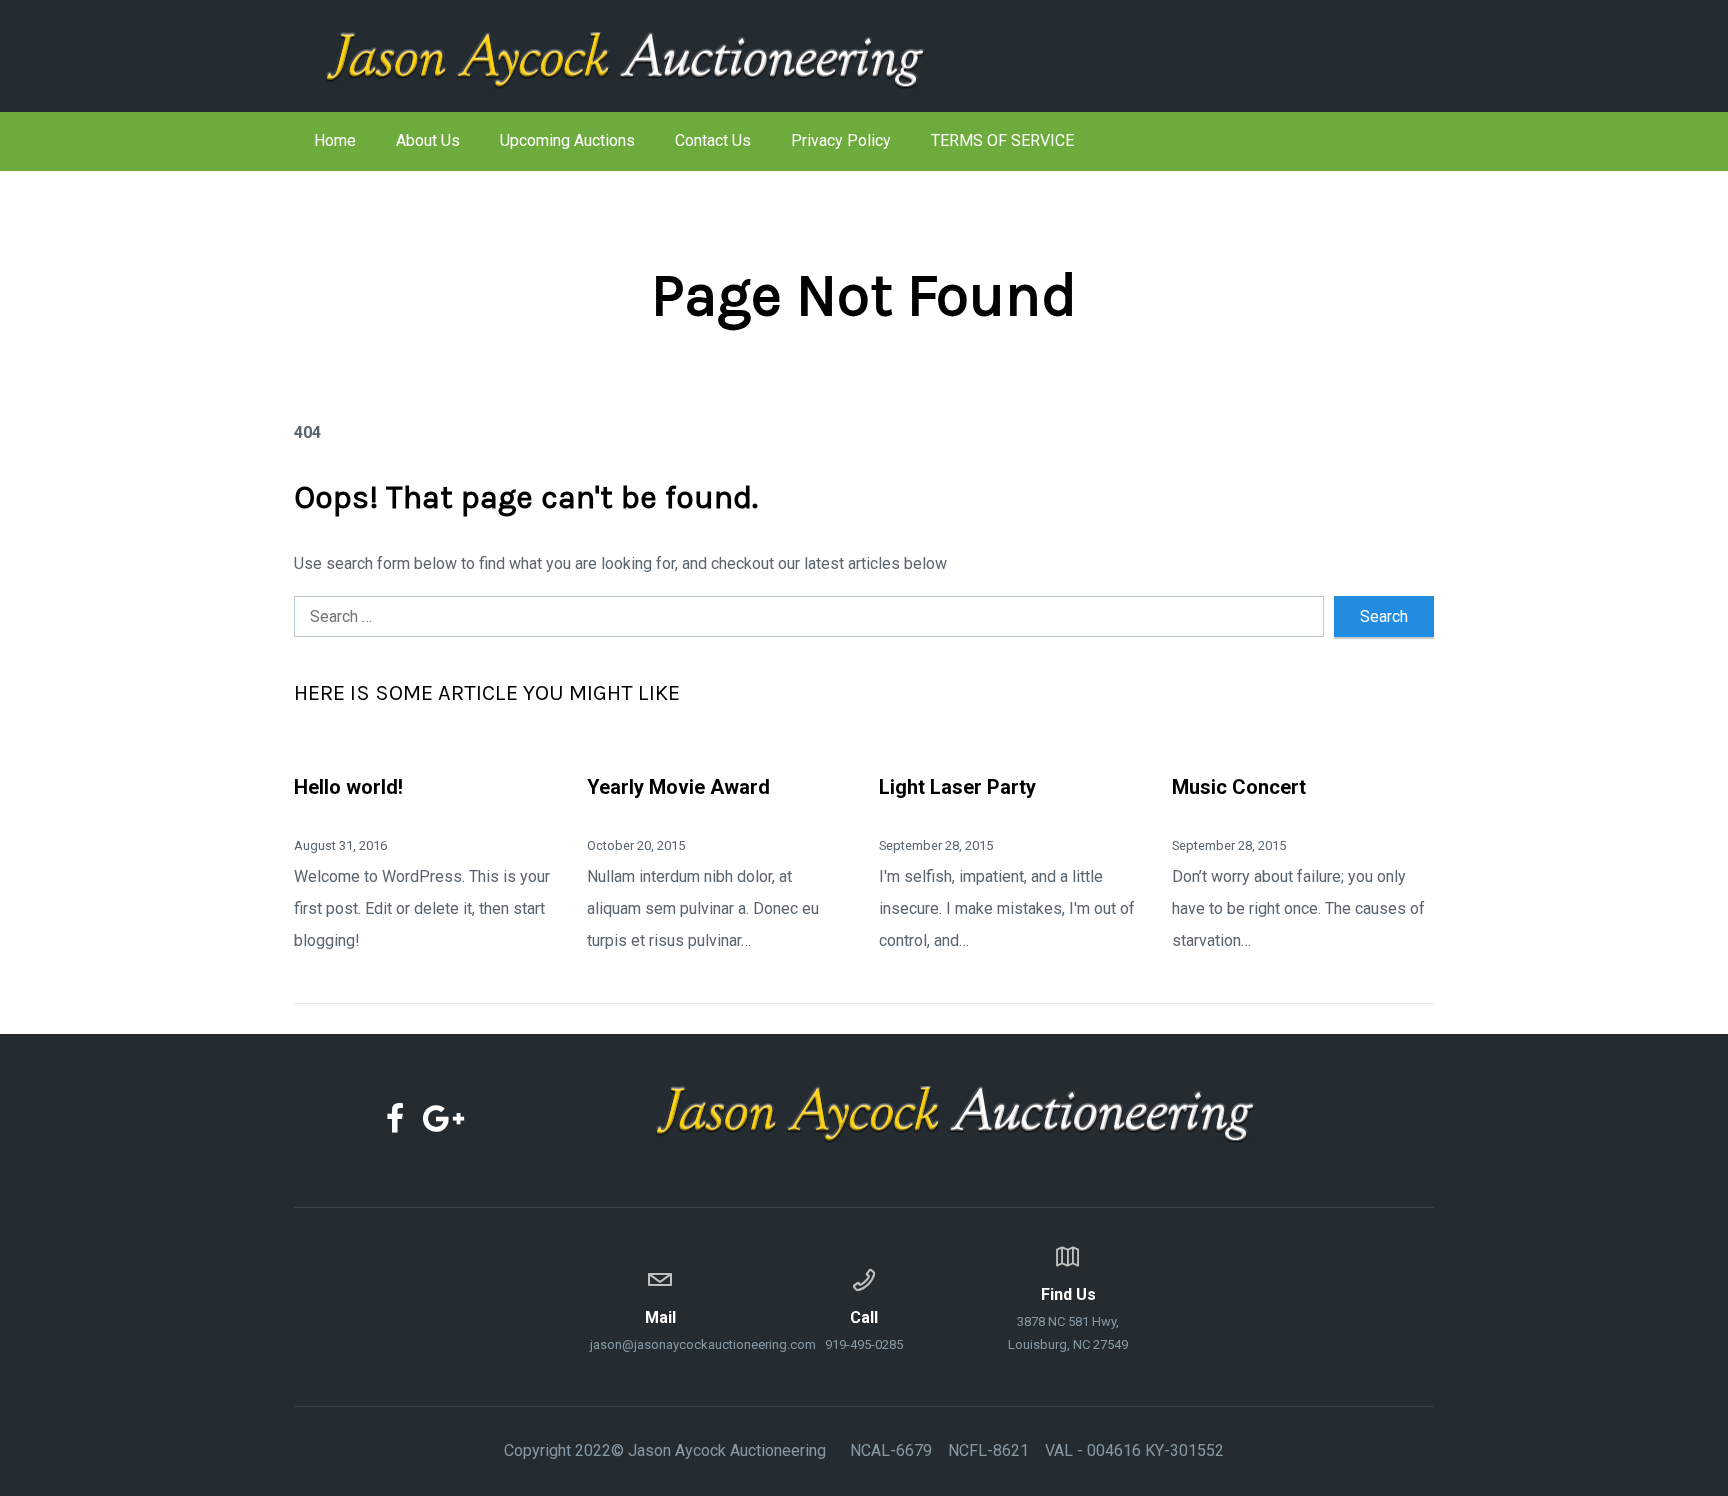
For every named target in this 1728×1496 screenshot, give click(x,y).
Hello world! (348, 787)
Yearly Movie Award (678, 787)
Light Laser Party (957, 787)
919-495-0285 (864, 1330)
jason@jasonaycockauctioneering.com (660, 1330)
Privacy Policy (841, 140)
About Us (428, 140)
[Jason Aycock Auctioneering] (659, 56)
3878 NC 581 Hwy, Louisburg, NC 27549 (1068, 1318)
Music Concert (1239, 787)
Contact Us (713, 140)
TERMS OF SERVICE (1002, 140)
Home (335, 140)
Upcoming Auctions (567, 140)
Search (1384, 616)
